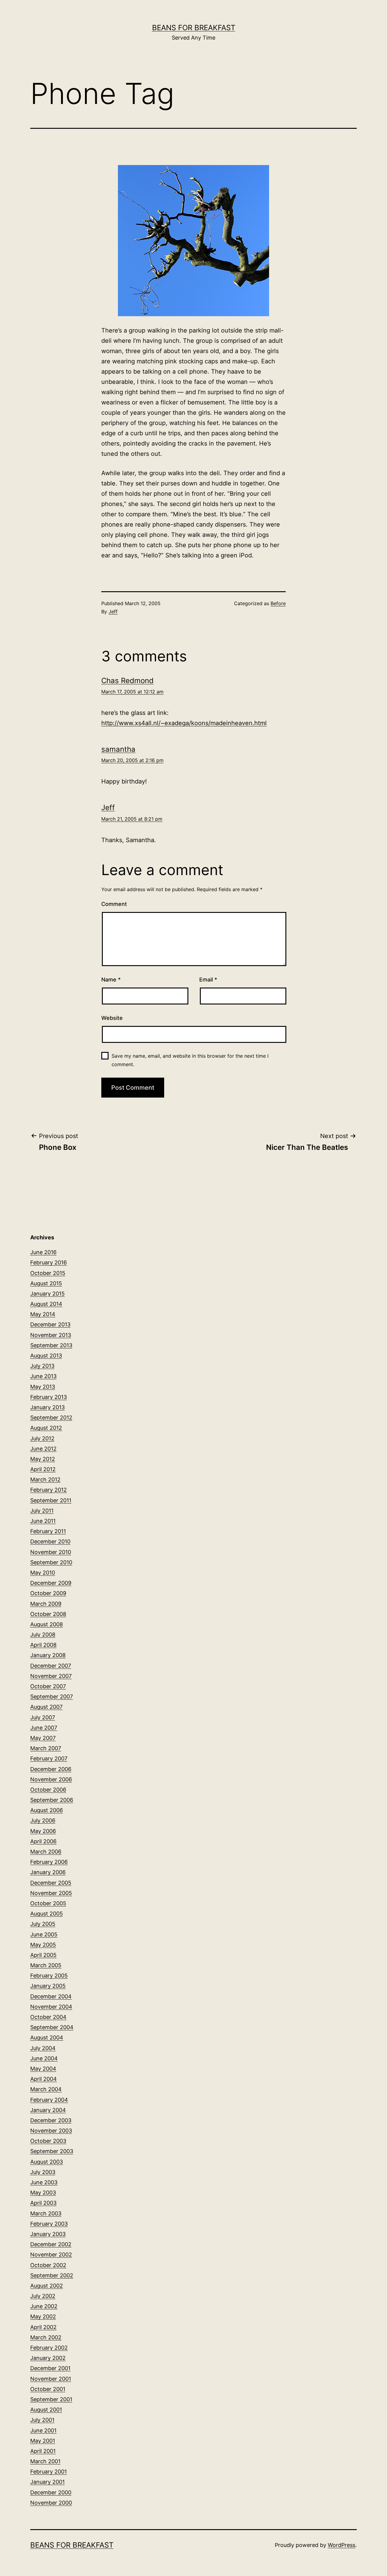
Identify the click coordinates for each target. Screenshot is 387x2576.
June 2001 (43, 2430)
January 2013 (47, 1407)
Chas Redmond (127, 681)
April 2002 (43, 2327)
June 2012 (43, 1449)
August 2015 (46, 1283)
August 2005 (47, 1914)
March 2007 (46, 1748)
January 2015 (47, 1294)
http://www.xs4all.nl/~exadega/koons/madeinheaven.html (184, 723)
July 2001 (42, 2420)
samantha (118, 749)
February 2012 (49, 1490)
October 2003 (48, 2141)
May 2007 (43, 1738)
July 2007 (43, 1717)
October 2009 (48, 1593)
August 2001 (46, 2410)
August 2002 (47, 2286)
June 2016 (43, 1252)
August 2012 (46, 1428)
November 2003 (51, 2131)
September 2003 (52, 2151)
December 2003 (51, 2120)
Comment (114, 904)
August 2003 (47, 2162)
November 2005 (51, 1893)
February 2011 (48, 1531)
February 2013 (49, 1397)
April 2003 (43, 2203)
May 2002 (43, 2316)
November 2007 (51, 1676)
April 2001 (43, 2451)
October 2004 (48, 2017)
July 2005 (43, 1924)
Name (111, 980)
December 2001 (50, 2368)
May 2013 (43, 1387)
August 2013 (46, 1356)
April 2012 (43, 1469)
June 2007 (44, 1728)
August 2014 (46, 1304)
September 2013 (51, 1345)
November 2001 (51, 2379)
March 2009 (46, 1604)
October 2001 (48, 2389)
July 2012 (42, 1438)
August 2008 (47, 1624)
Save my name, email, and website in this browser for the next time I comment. (190, 1060)
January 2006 (48, 1872)
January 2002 (48, 2358)
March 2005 (46, 1965)
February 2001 (49, 2472)
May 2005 (43, 1945)
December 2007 (51, 1666)
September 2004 (52, 2027)
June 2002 (44, 2306)
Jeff (113, 612)
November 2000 (51, 2503)
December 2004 (51, 1996)
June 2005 (44, 1934)
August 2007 (46, 1707)
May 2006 (43, 1831)
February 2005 (49, 1976)
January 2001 (47, 2482)
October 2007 (48, 1686)
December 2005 (51, 1883)
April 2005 (43, 1955)
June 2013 (43, 1376)
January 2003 (48, 2234)
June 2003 (44, 2182)
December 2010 (50, 1541)
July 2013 (42, 1366)
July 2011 (42, 1511)
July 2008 (43, 1635)
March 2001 (45, 2461)
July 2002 (43, 2296)
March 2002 (46, 2337)
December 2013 (50, 1324)
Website (112, 1018)
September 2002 (52, 2275)
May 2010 (43, 1573)
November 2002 (51, 2255)
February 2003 (49, 2224)
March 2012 (45, 1479)
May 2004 (43, 2069)
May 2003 (43, 2193)
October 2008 (48, 1614)
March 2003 (46, 2213)
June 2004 (44, 2058)
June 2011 (43, 1521)
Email (208, 980)
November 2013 (51, 1335)
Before (278, 603)
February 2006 (49, 1862)
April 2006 (43, 1841)
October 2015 (48, 1273)
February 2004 (49, 2100)
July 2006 (43, 1820)
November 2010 (51, 1552)
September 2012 (51, 1418)
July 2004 (43, 2048)
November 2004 (51, 2007)
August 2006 (47, 1810)
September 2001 (51, 2399)
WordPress (341, 2545)
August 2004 (47, 2037)
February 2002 (49, 2348)
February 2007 (49, 1758)
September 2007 (52, 1697)
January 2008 (48, 1655)
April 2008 (43, 1645)
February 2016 (49, 1262)
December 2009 (51, 1583)
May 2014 (43, 1314)
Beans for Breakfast (194, 28)
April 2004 (44, 2079)
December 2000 (51, 2492)
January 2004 (48, 2110)
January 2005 (48, 1986)
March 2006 (46, 1852)
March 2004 (46, 2089)
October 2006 (48, 1790)
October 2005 (48, 1903)
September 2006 (52, 1800)
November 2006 (51, 1779)
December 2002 (51, 2244)
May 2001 (43, 2441)
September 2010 (51, 1562)
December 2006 (51, 1769)
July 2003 (43, 2172)
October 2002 (48, 2265)
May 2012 (43, 1459)
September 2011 (51, 1500)
